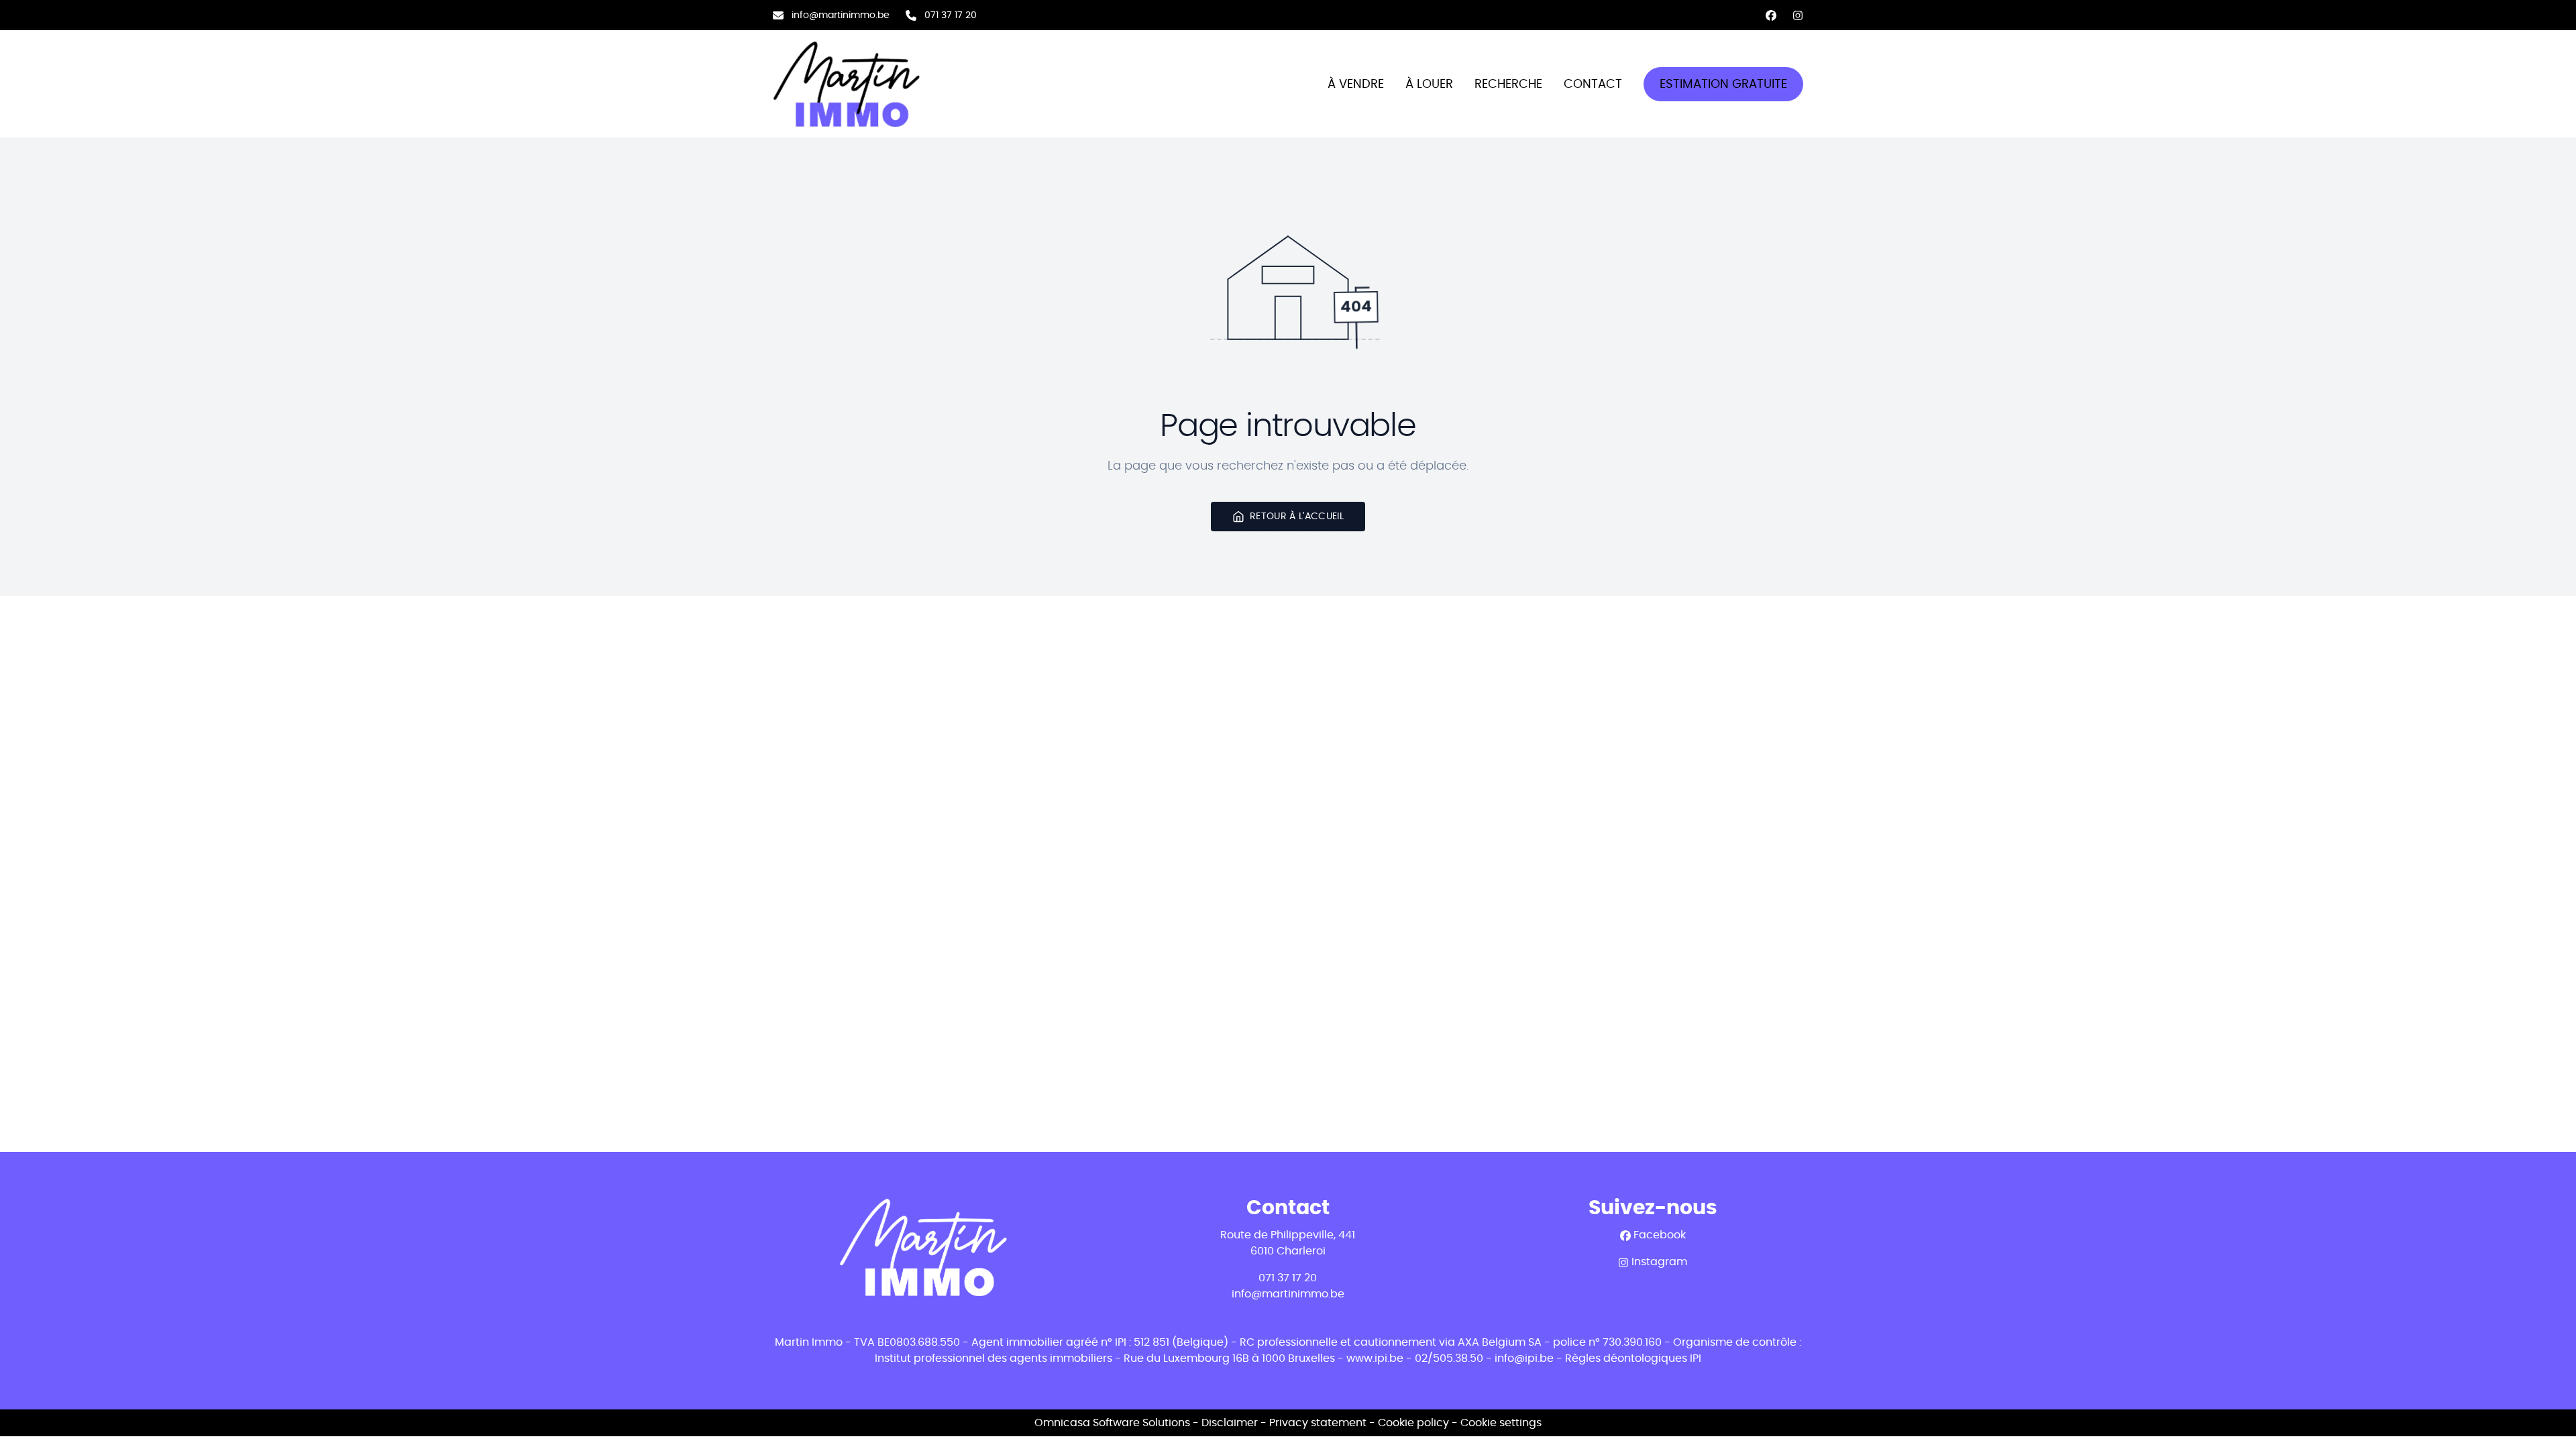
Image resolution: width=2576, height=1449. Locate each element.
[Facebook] (1771, 15)
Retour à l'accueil (1297, 516)
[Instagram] (1798, 15)
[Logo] (859, 84)
